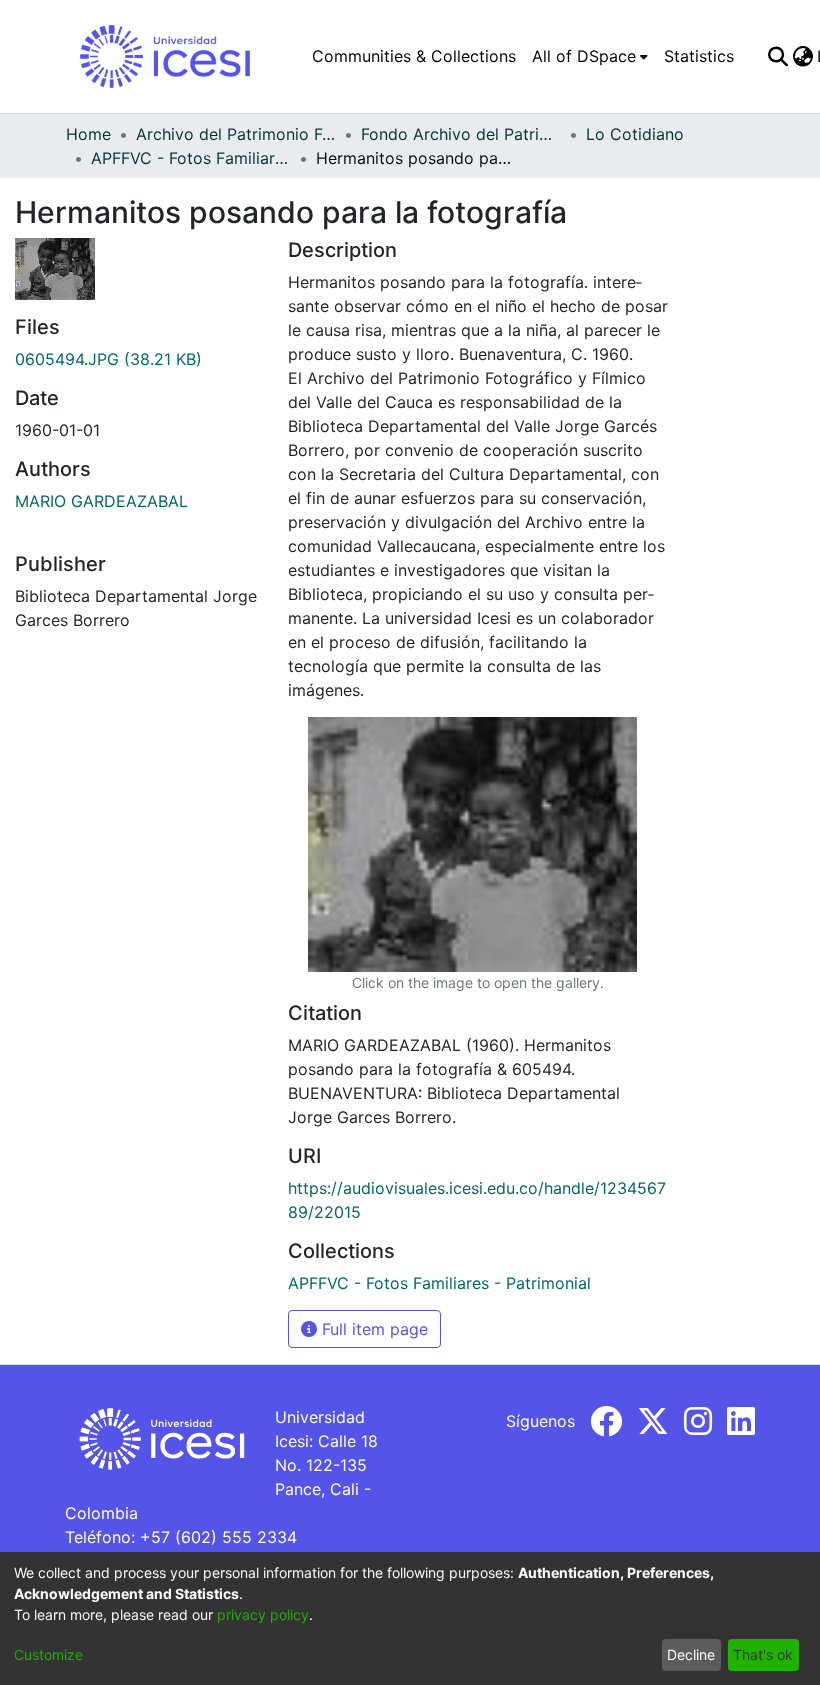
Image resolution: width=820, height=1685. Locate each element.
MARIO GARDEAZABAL (101, 501)
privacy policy (263, 1614)
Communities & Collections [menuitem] (414, 56)
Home (88, 134)
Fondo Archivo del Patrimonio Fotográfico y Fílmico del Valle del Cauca (461, 134)
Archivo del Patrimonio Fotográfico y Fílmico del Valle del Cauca (236, 134)
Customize (48, 1654)
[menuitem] (590, 56)
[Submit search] (777, 56)
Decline (691, 1654)
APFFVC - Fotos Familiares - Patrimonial (191, 158)
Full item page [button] (372, 1329)
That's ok (763, 1654)
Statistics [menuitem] (699, 56)
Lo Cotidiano (635, 134)
